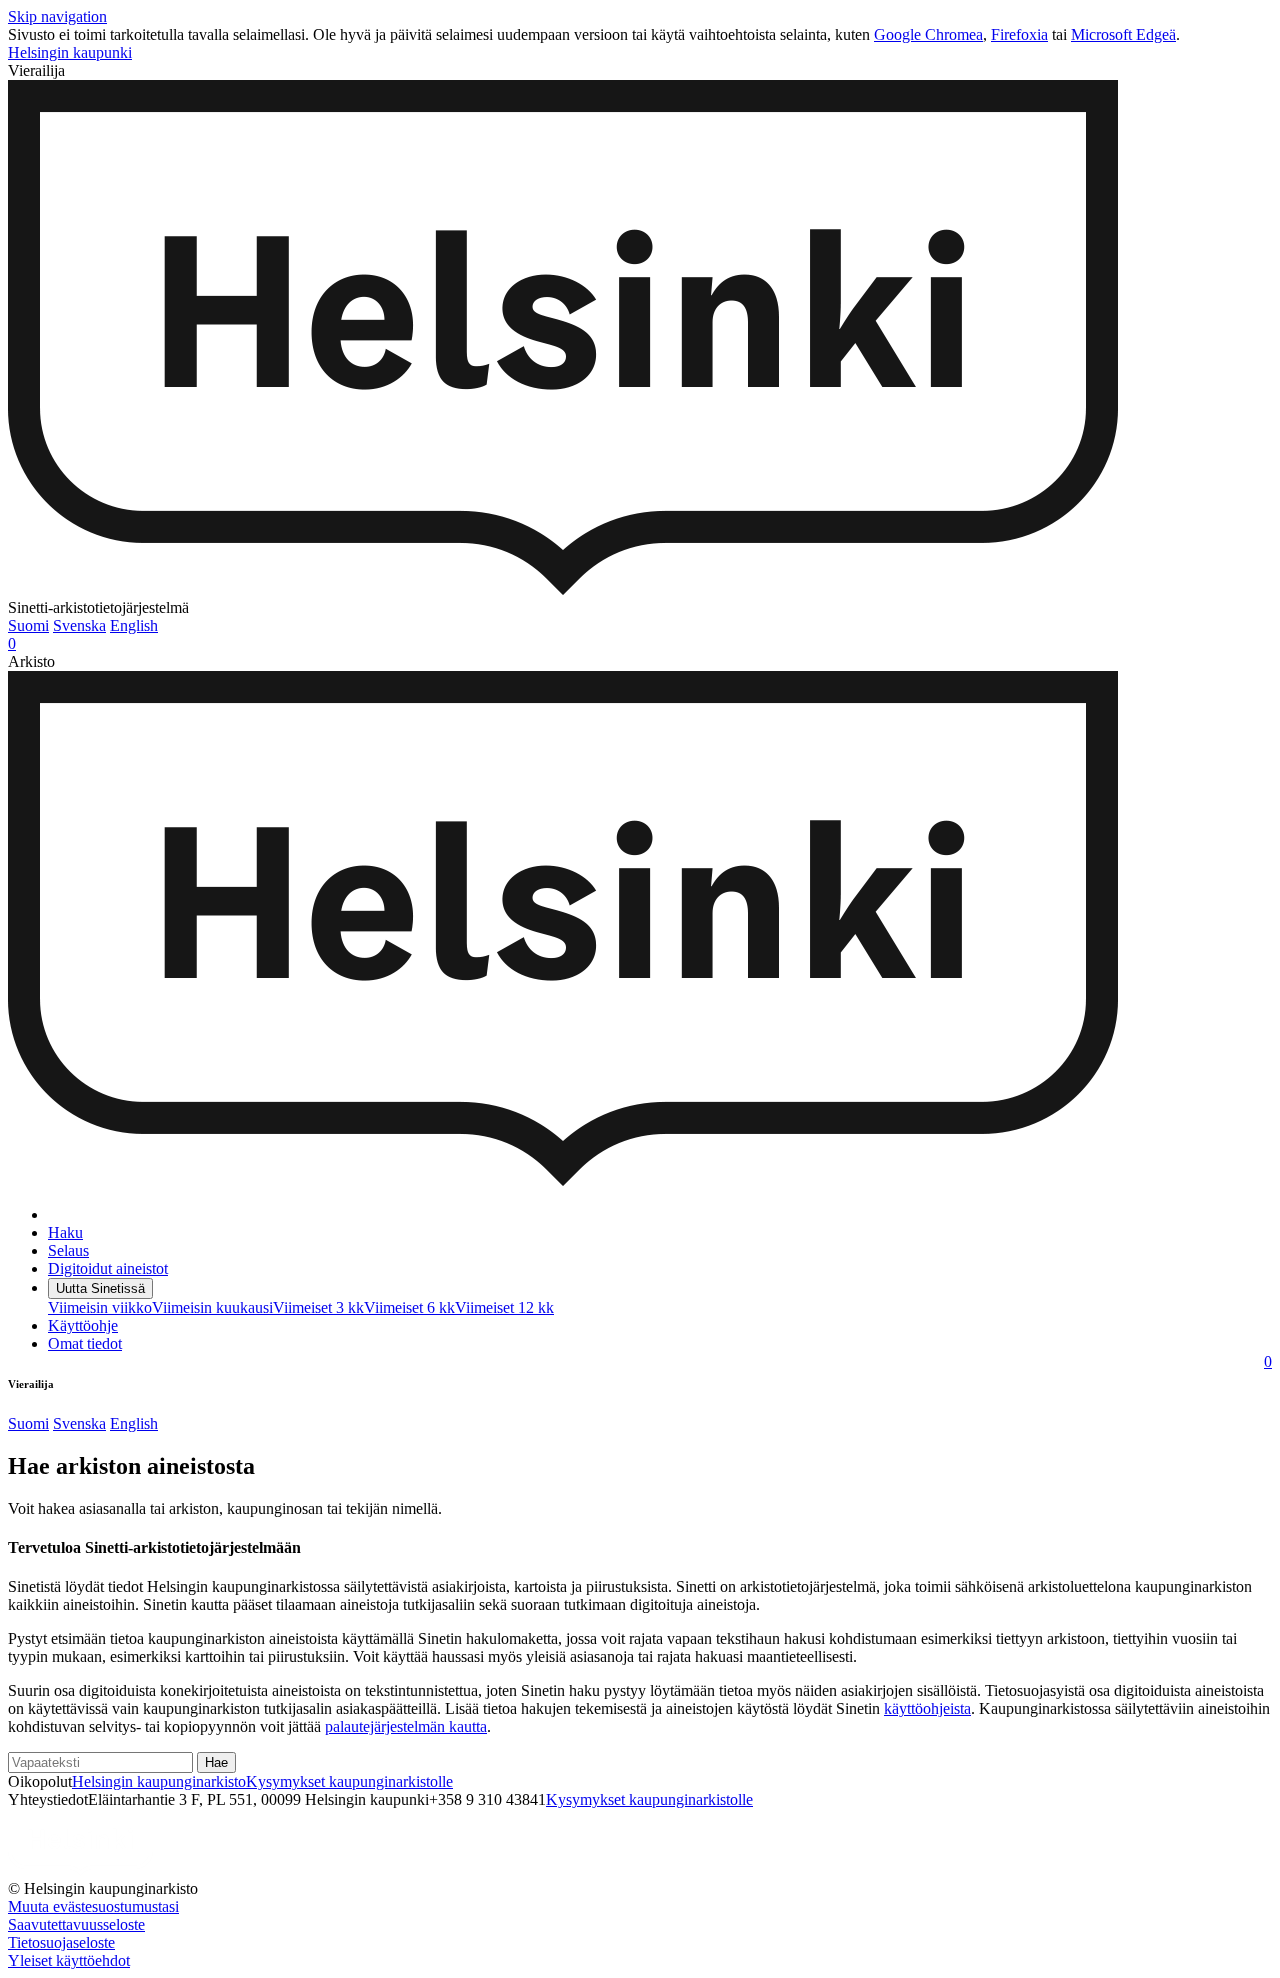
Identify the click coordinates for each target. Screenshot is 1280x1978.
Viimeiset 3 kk (318, 1307)
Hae (216, 1762)
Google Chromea (928, 34)
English (134, 625)
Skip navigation (57, 16)
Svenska (79, 625)
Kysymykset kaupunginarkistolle (349, 1781)
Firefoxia (1019, 34)
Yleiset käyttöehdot (69, 1960)
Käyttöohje (83, 1325)
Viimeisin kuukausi (212, 1307)
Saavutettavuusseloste (76, 1924)
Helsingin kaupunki (70, 52)
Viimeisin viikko (100, 1307)
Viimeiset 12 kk (504, 1307)
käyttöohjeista (927, 1708)
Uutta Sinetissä (100, 1288)
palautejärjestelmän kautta (406, 1726)
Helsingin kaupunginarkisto (159, 1781)
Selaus (68, 1250)
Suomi (28, 625)
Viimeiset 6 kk (409, 1307)
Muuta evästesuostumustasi (93, 1906)
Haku (65, 1232)
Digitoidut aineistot (108, 1268)
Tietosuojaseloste (61, 1942)
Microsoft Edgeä (1123, 34)
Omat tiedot (85, 1343)
